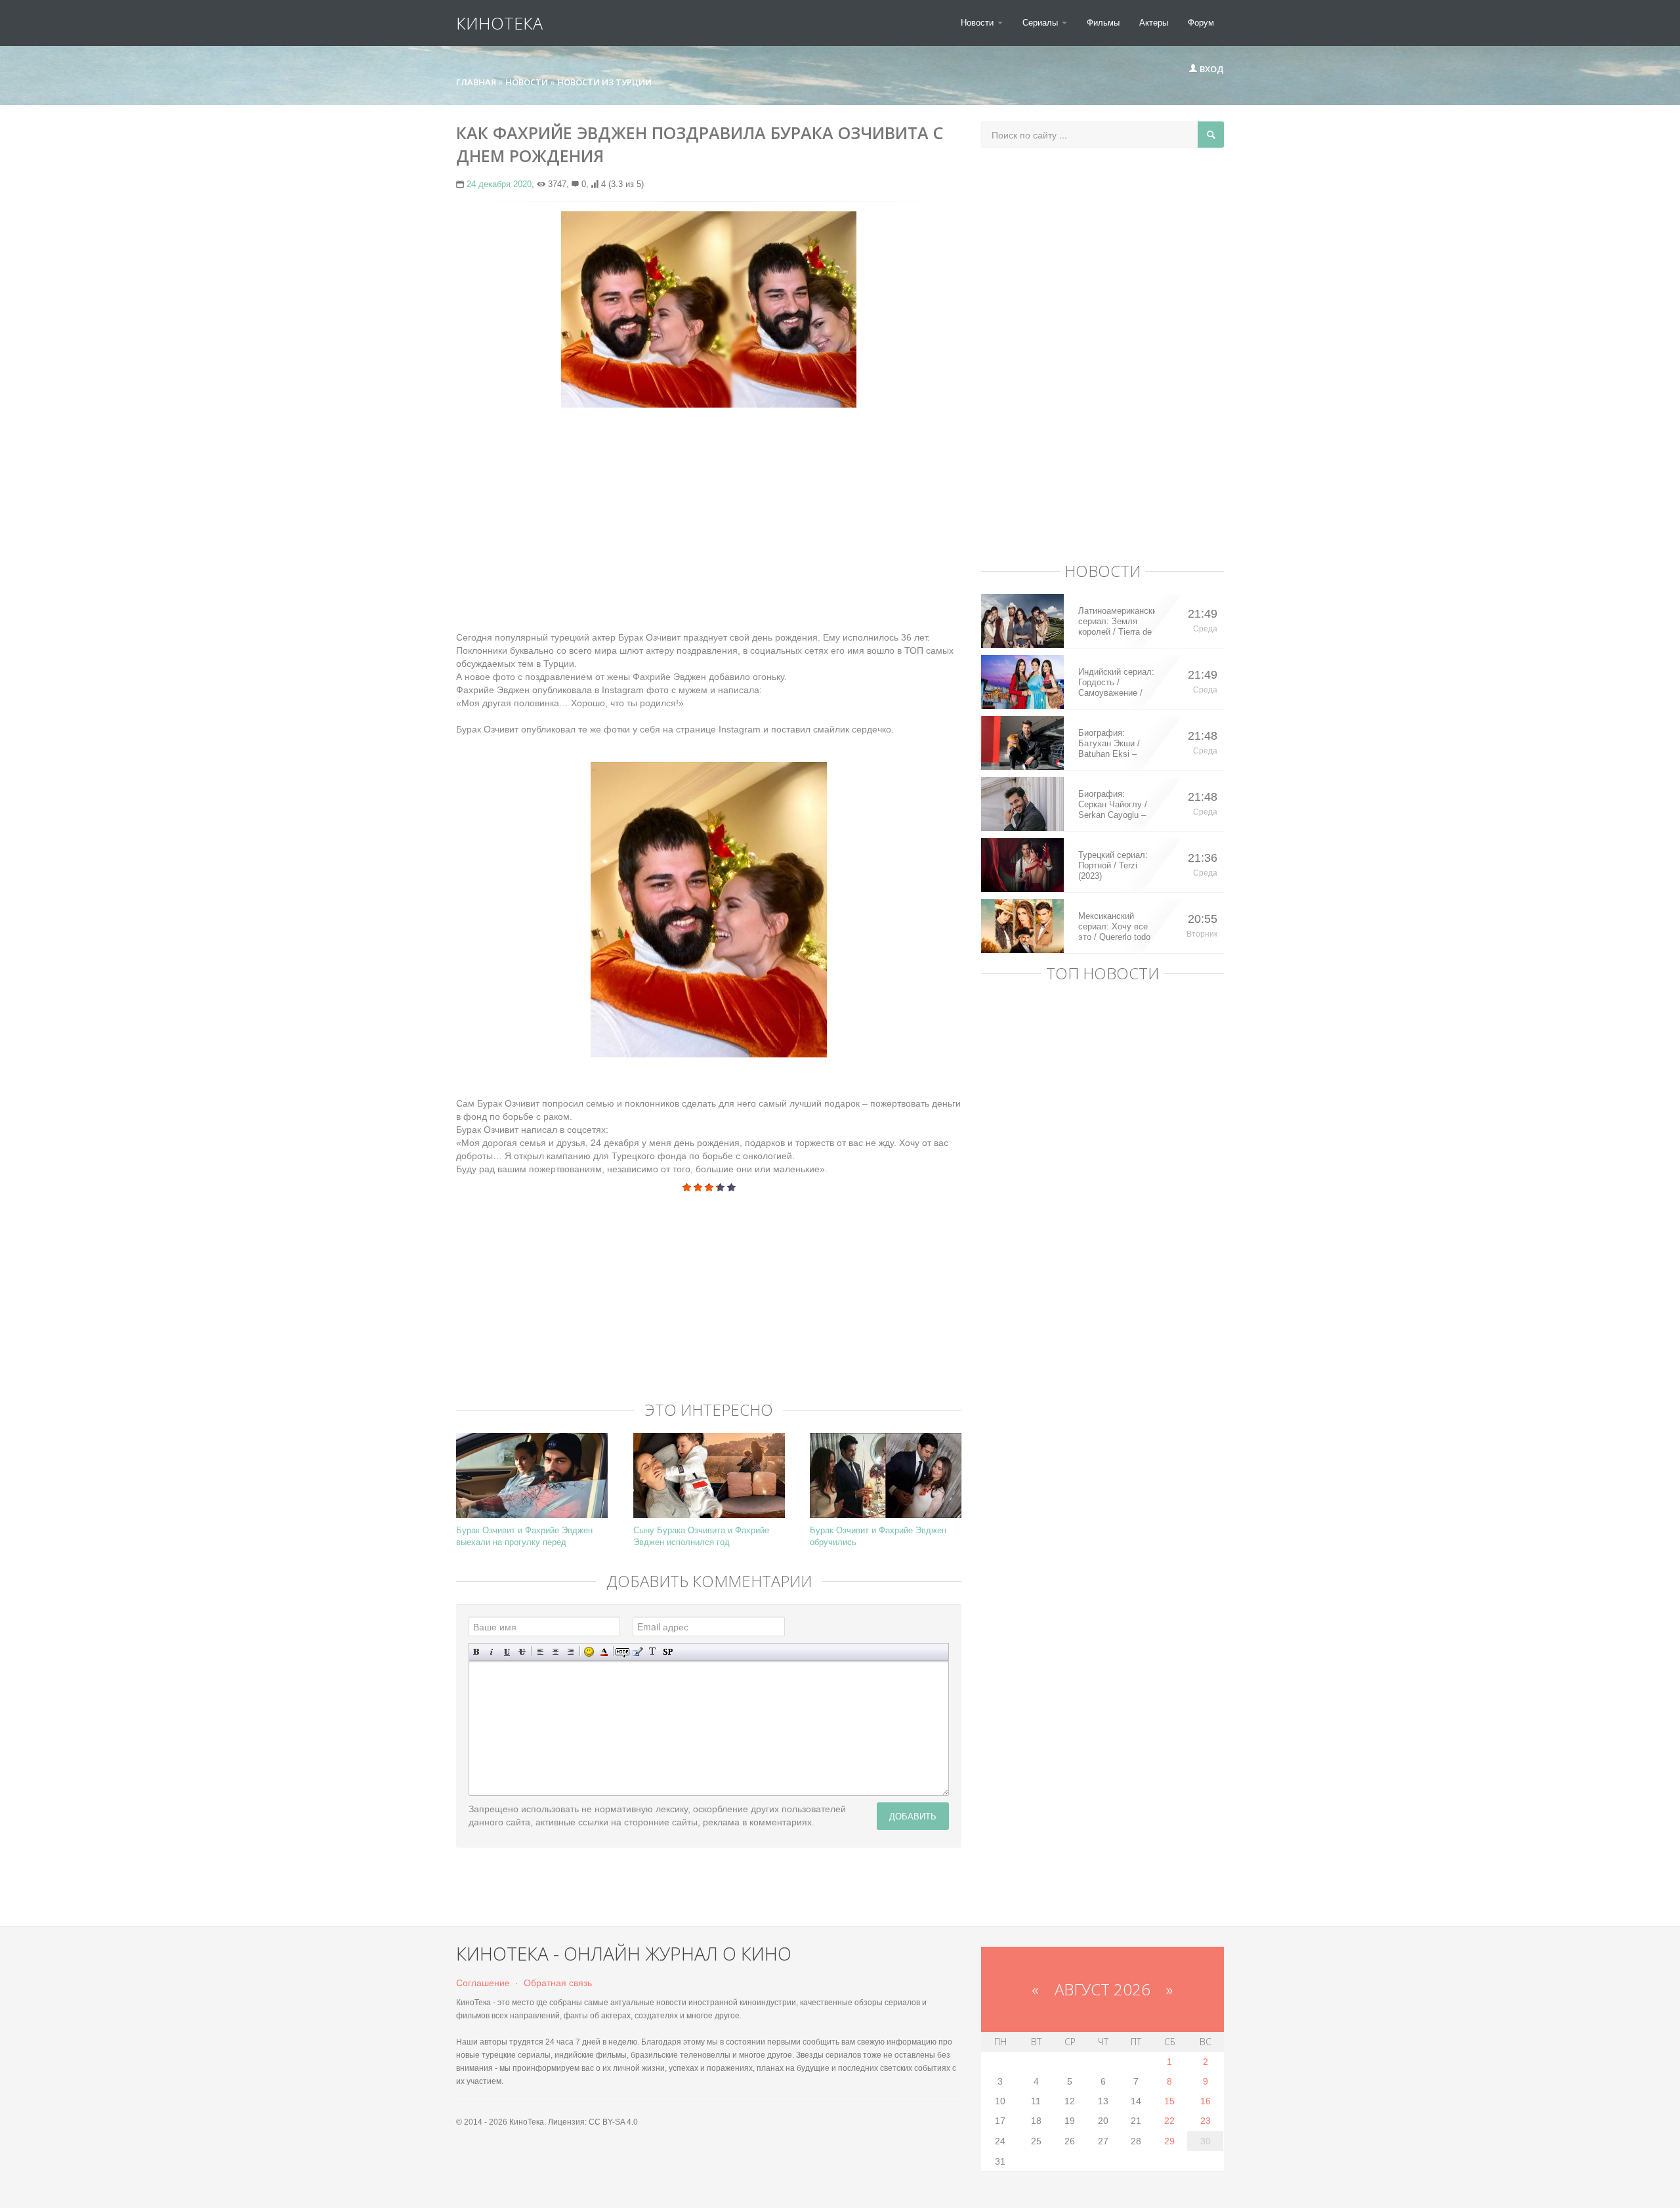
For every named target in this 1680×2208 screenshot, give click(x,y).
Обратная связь (558, 1983)
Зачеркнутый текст (522, 1652)
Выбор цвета (604, 1652)
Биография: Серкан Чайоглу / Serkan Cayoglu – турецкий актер (1113, 805)
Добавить (913, 1816)
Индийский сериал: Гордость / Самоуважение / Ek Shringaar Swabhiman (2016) (1116, 683)
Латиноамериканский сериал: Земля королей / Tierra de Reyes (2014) (1117, 622)
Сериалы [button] (1041, 23)
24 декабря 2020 (499, 184)
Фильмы (1103, 23)
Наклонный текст (492, 1652)
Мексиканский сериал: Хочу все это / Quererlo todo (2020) (1114, 927)
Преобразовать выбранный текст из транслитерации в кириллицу (653, 1652)
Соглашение (483, 1983)
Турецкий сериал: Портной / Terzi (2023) (1113, 865)
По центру (556, 1652)
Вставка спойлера (668, 1652)
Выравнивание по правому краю (571, 1652)
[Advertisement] (709, 513)
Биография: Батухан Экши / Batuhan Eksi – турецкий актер (1109, 744)
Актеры (1154, 23)
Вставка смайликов (589, 1652)
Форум (1201, 23)
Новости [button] (978, 23)
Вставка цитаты (638, 1652)
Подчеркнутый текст (507, 1652)
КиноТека (499, 23)
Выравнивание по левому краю (540, 1652)
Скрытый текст (622, 1652)
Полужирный (477, 1652)
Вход (1211, 69)
